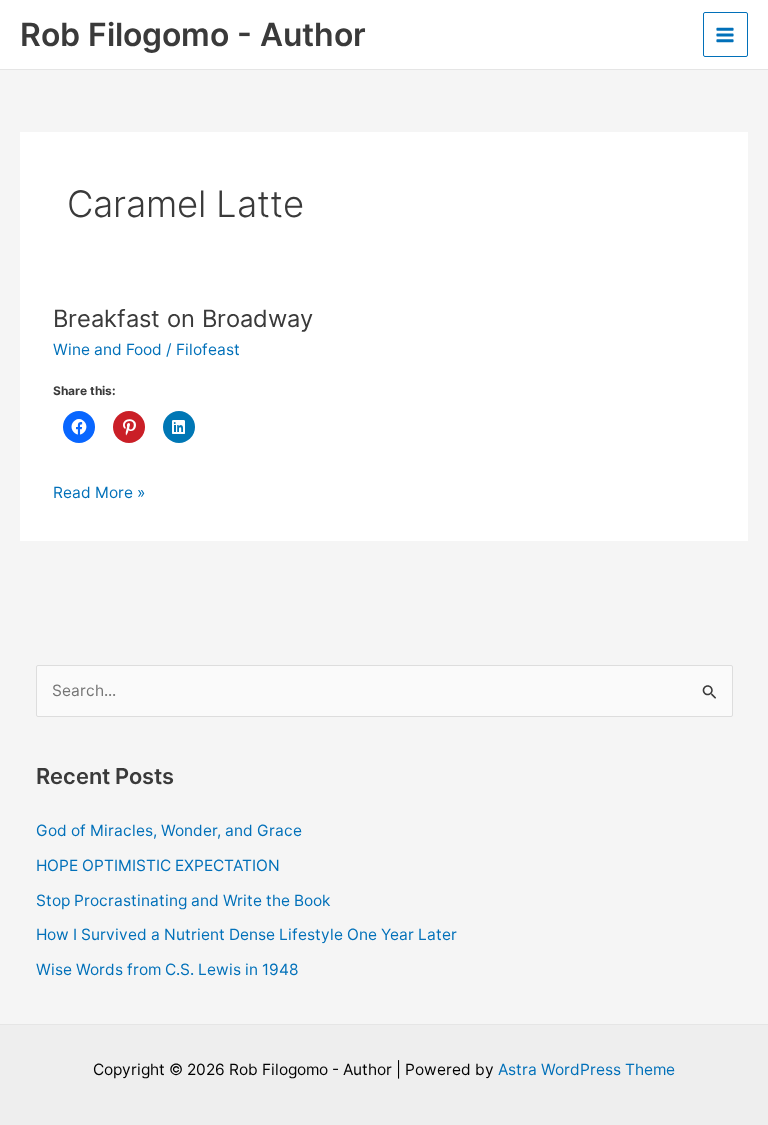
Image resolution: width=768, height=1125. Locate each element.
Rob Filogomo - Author (193, 34)
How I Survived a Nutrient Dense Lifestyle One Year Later (246, 934)
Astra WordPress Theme (586, 1069)
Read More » (99, 494)
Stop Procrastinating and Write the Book (183, 900)
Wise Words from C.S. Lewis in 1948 (167, 969)
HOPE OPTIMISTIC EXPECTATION (158, 865)
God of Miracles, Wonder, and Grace (169, 830)
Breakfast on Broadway (183, 318)
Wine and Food (107, 349)
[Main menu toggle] (725, 34)
